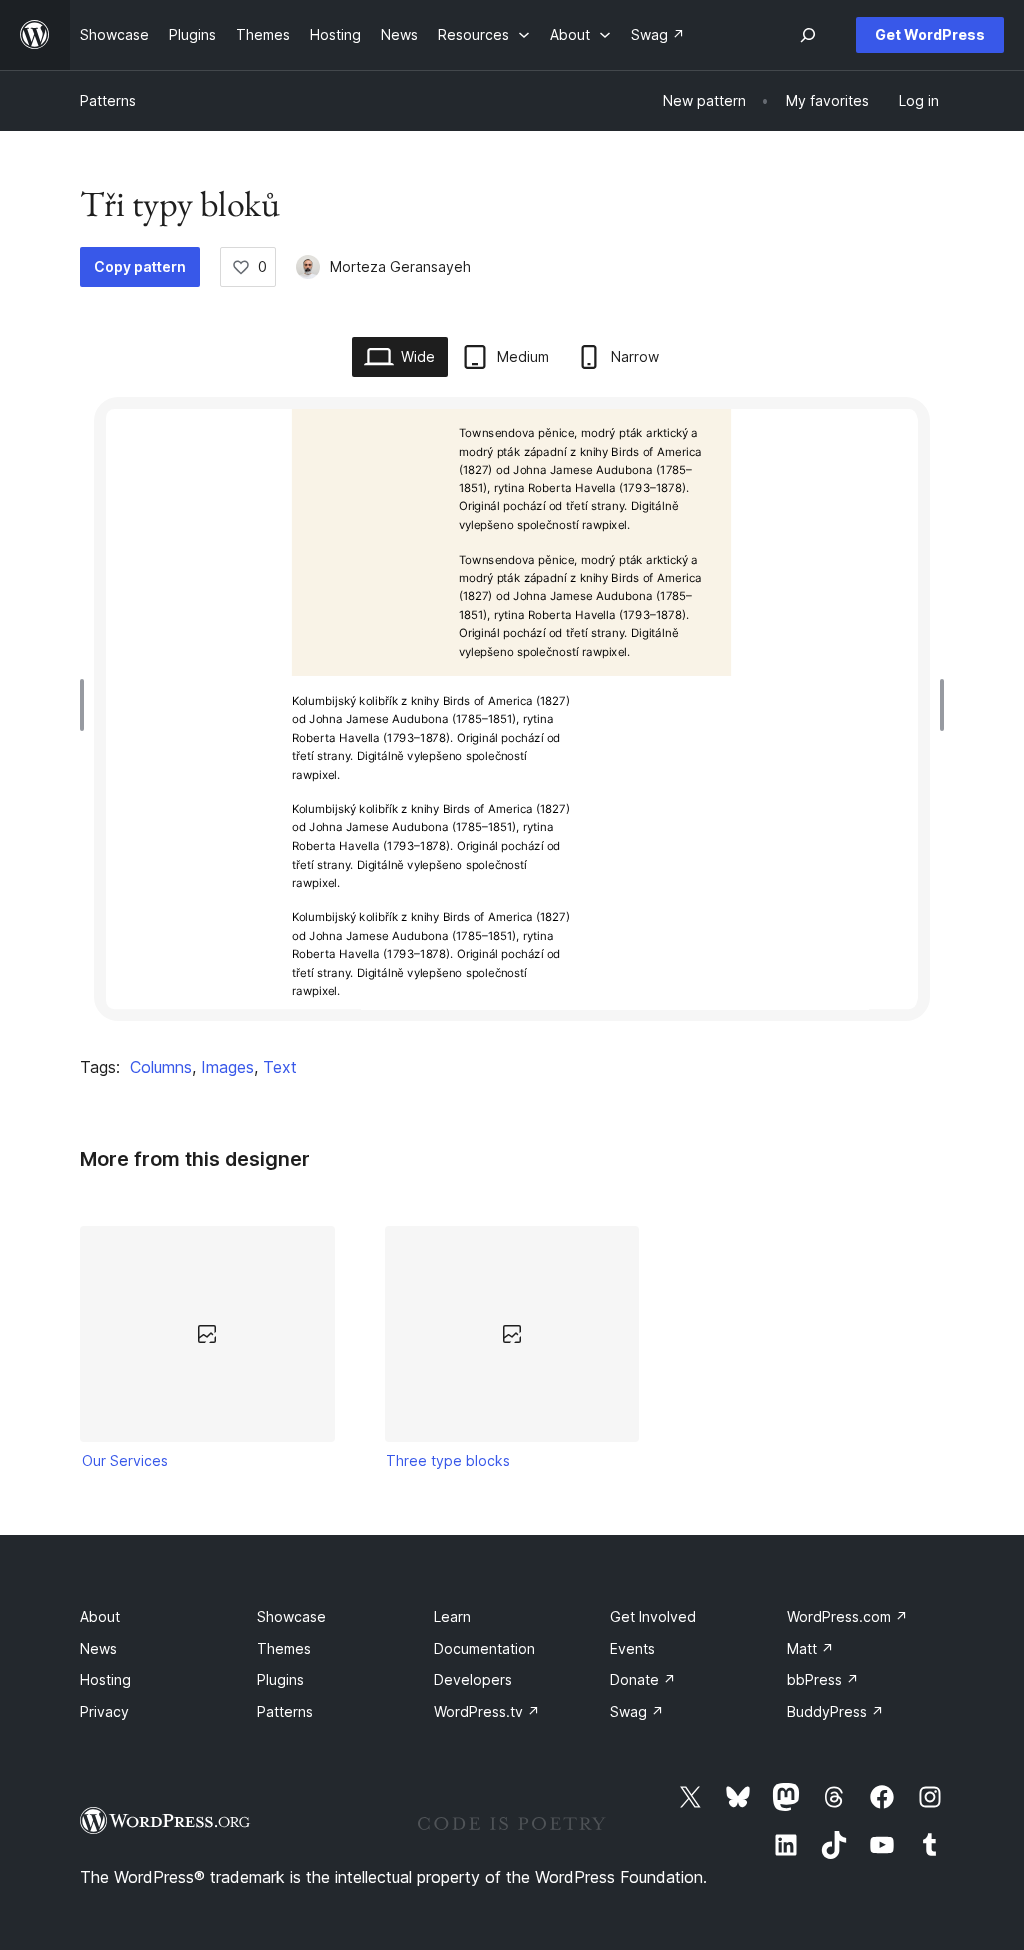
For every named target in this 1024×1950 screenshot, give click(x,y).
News (98, 1648)
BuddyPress (835, 1711)
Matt (810, 1648)
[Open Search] (808, 35)
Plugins (280, 1679)
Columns (161, 1067)
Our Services (125, 1460)
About (100, 1616)
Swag (637, 1711)
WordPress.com (847, 1616)
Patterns (108, 100)
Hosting (105, 1679)
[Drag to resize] (87, 705)
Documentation (484, 1648)
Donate (643, 1679)
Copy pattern (140, 266)
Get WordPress (930, 34)
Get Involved (653, 1616)
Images (227, 1067)
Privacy (104, 1711)
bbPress (823, 1679)
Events (632, 1648)
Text (280, 1067)
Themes (284, 1648)
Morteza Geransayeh (400, 266)
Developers (473, 1679)
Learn (452, 1616)
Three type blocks (448, 1460)
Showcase (291, 1616)
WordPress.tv (487, 1711)
